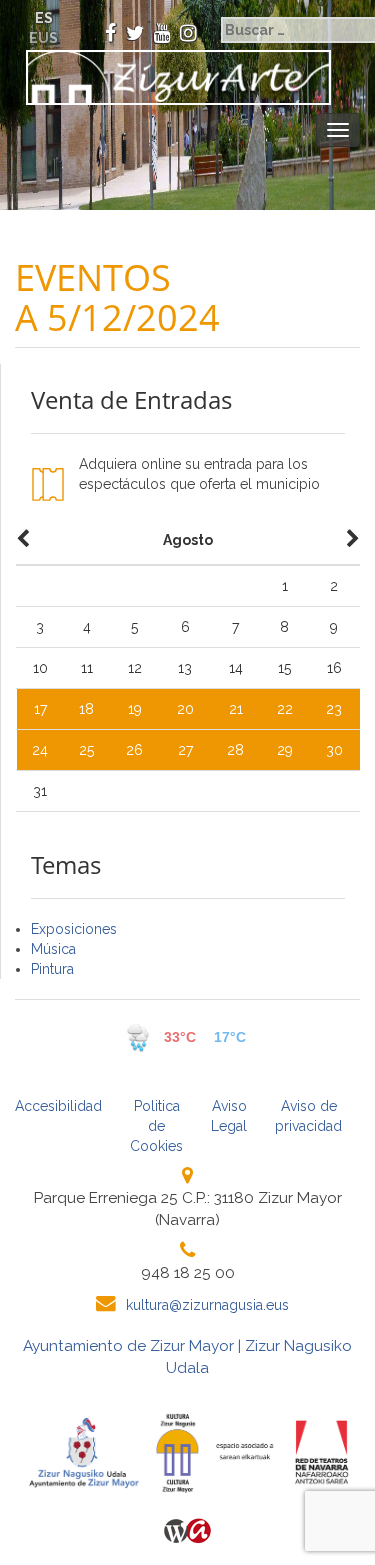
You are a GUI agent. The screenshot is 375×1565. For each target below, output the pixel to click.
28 (235, 750)
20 (185, 709)
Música (53, 949)
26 (134, 750)
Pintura (52, 969)
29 (285, 750)
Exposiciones (74, 929)
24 (40, 750)
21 (236, 709)
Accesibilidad (58, 1106)
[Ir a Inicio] (173, 77)
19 (135, 709)
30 (334, 750)
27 (185, 750)
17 (40, 709)
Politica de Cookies (156, 1126)
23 (334, 709)
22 (285, 709)
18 (86, 709)
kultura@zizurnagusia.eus (207, 1305)
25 (86, 750)
